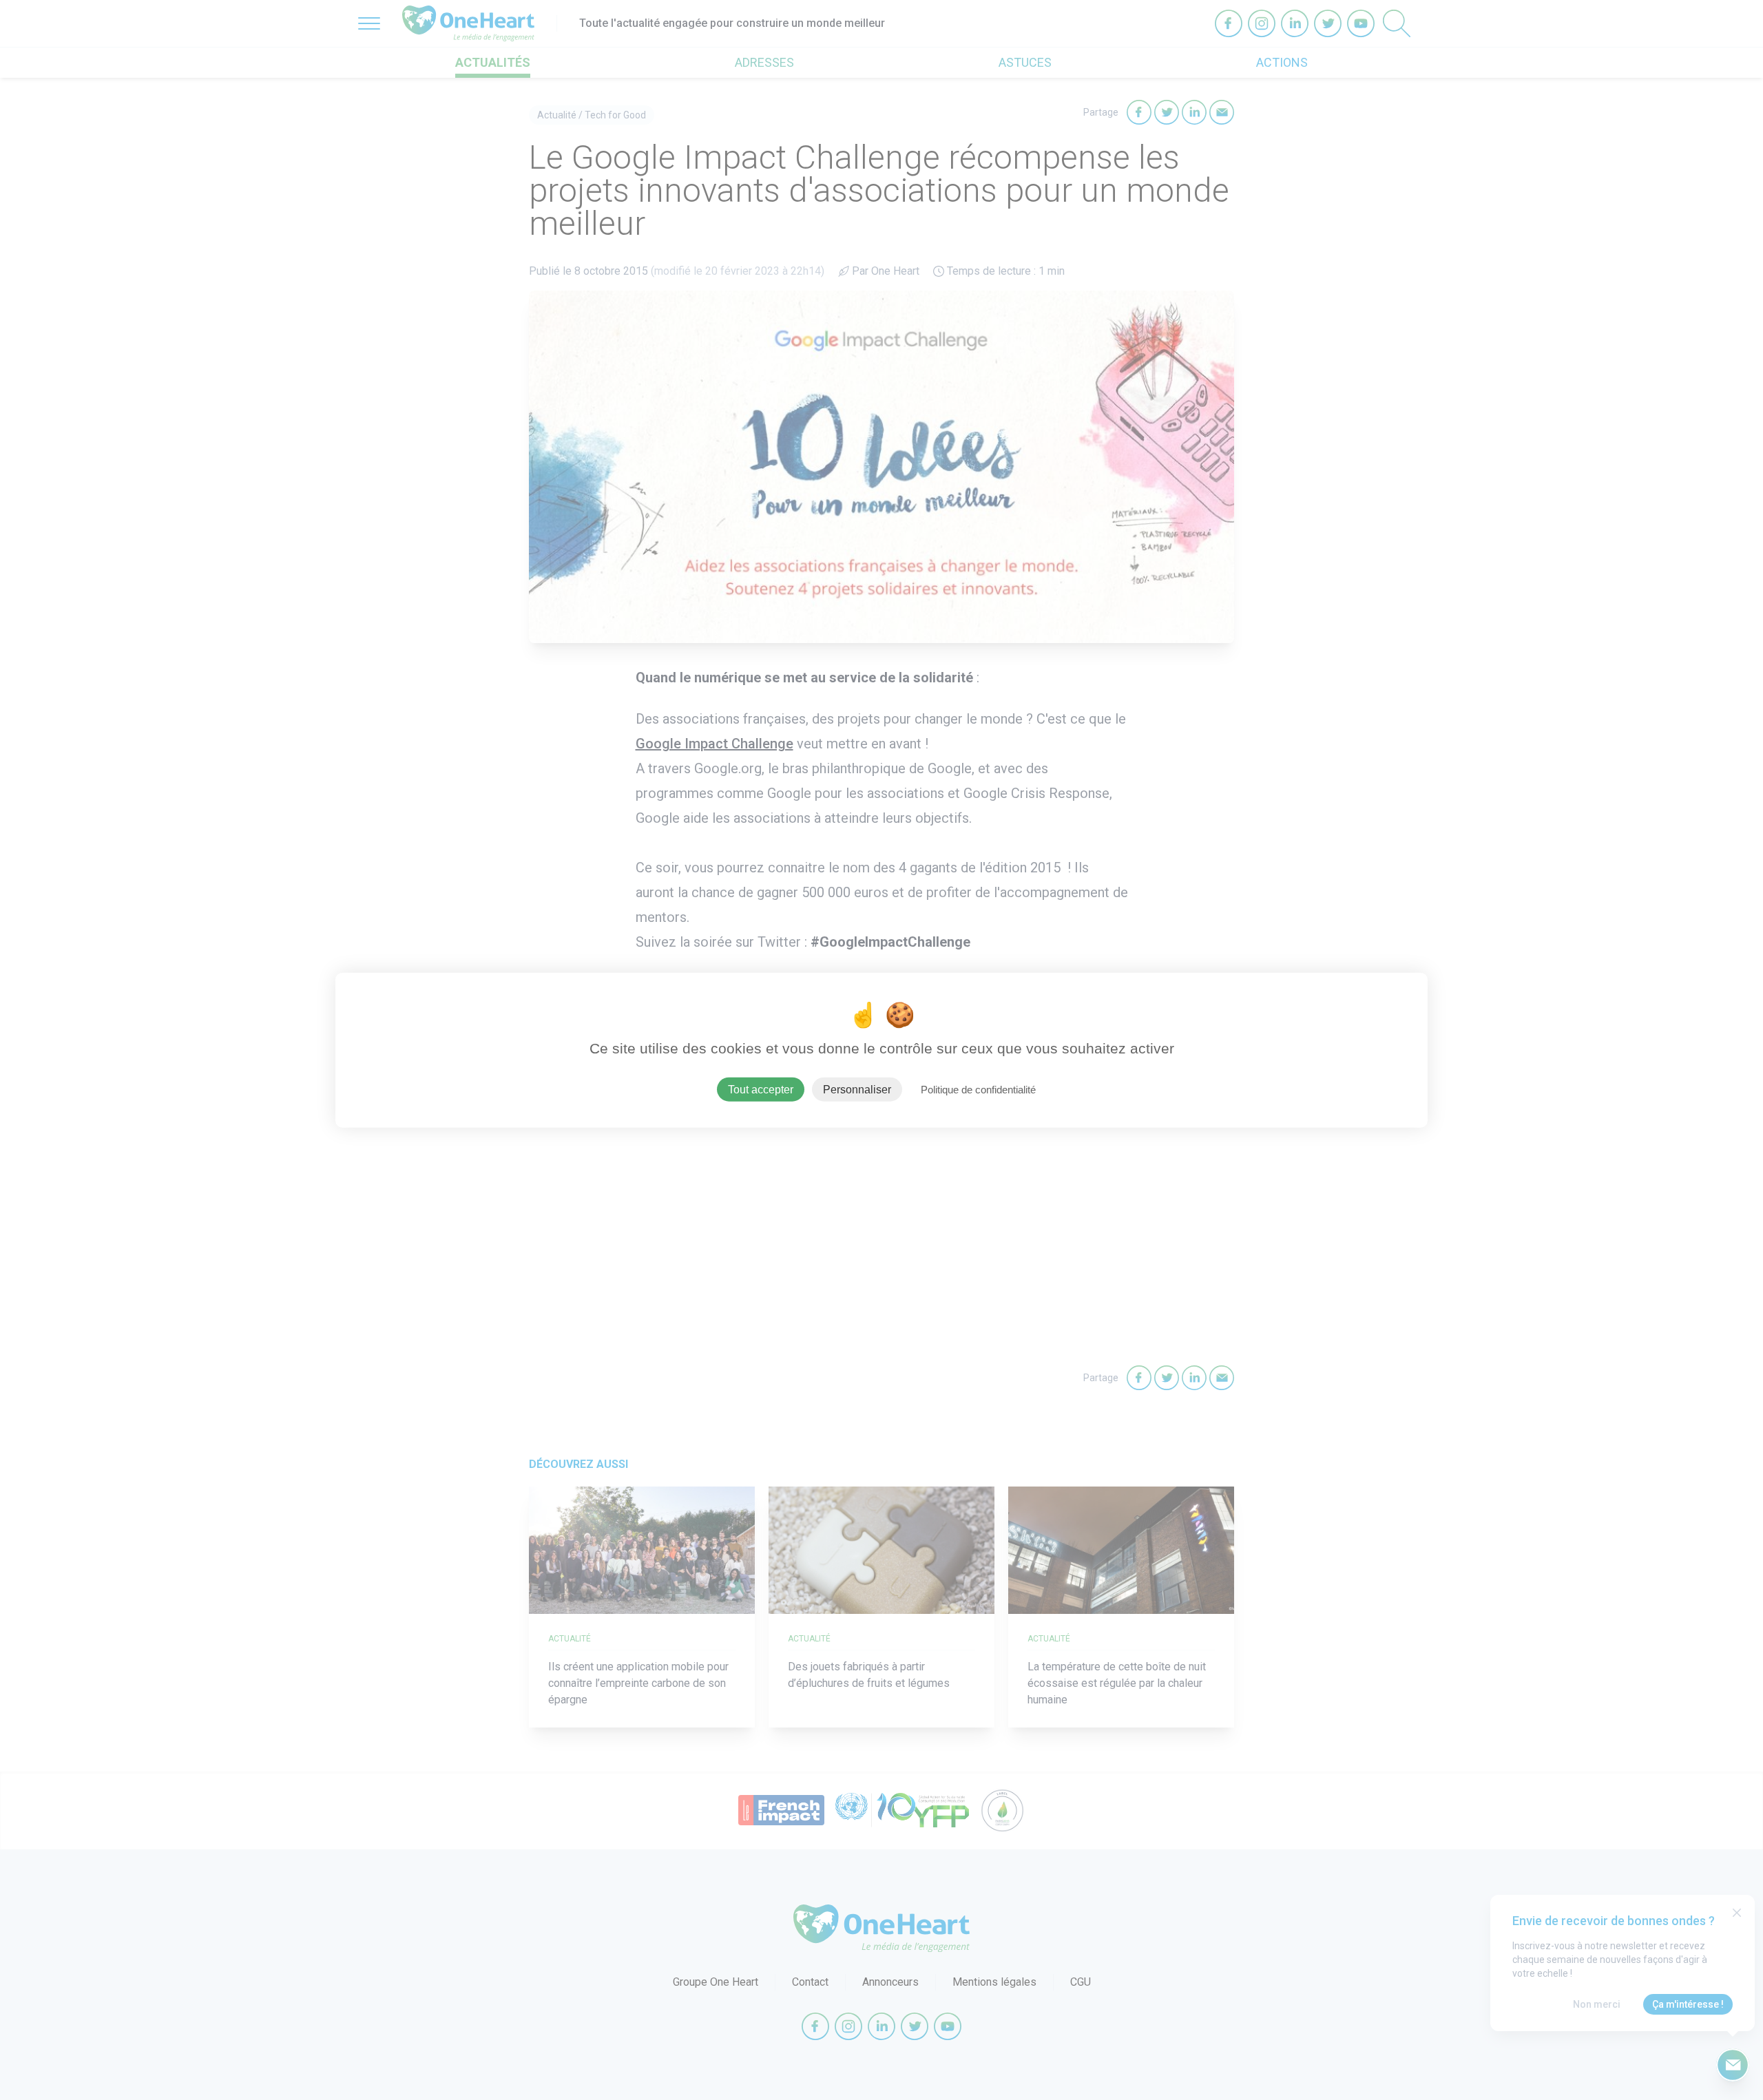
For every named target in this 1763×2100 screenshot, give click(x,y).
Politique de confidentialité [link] (978, 1089)
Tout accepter (761, 1089)
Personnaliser (857, 1089)
